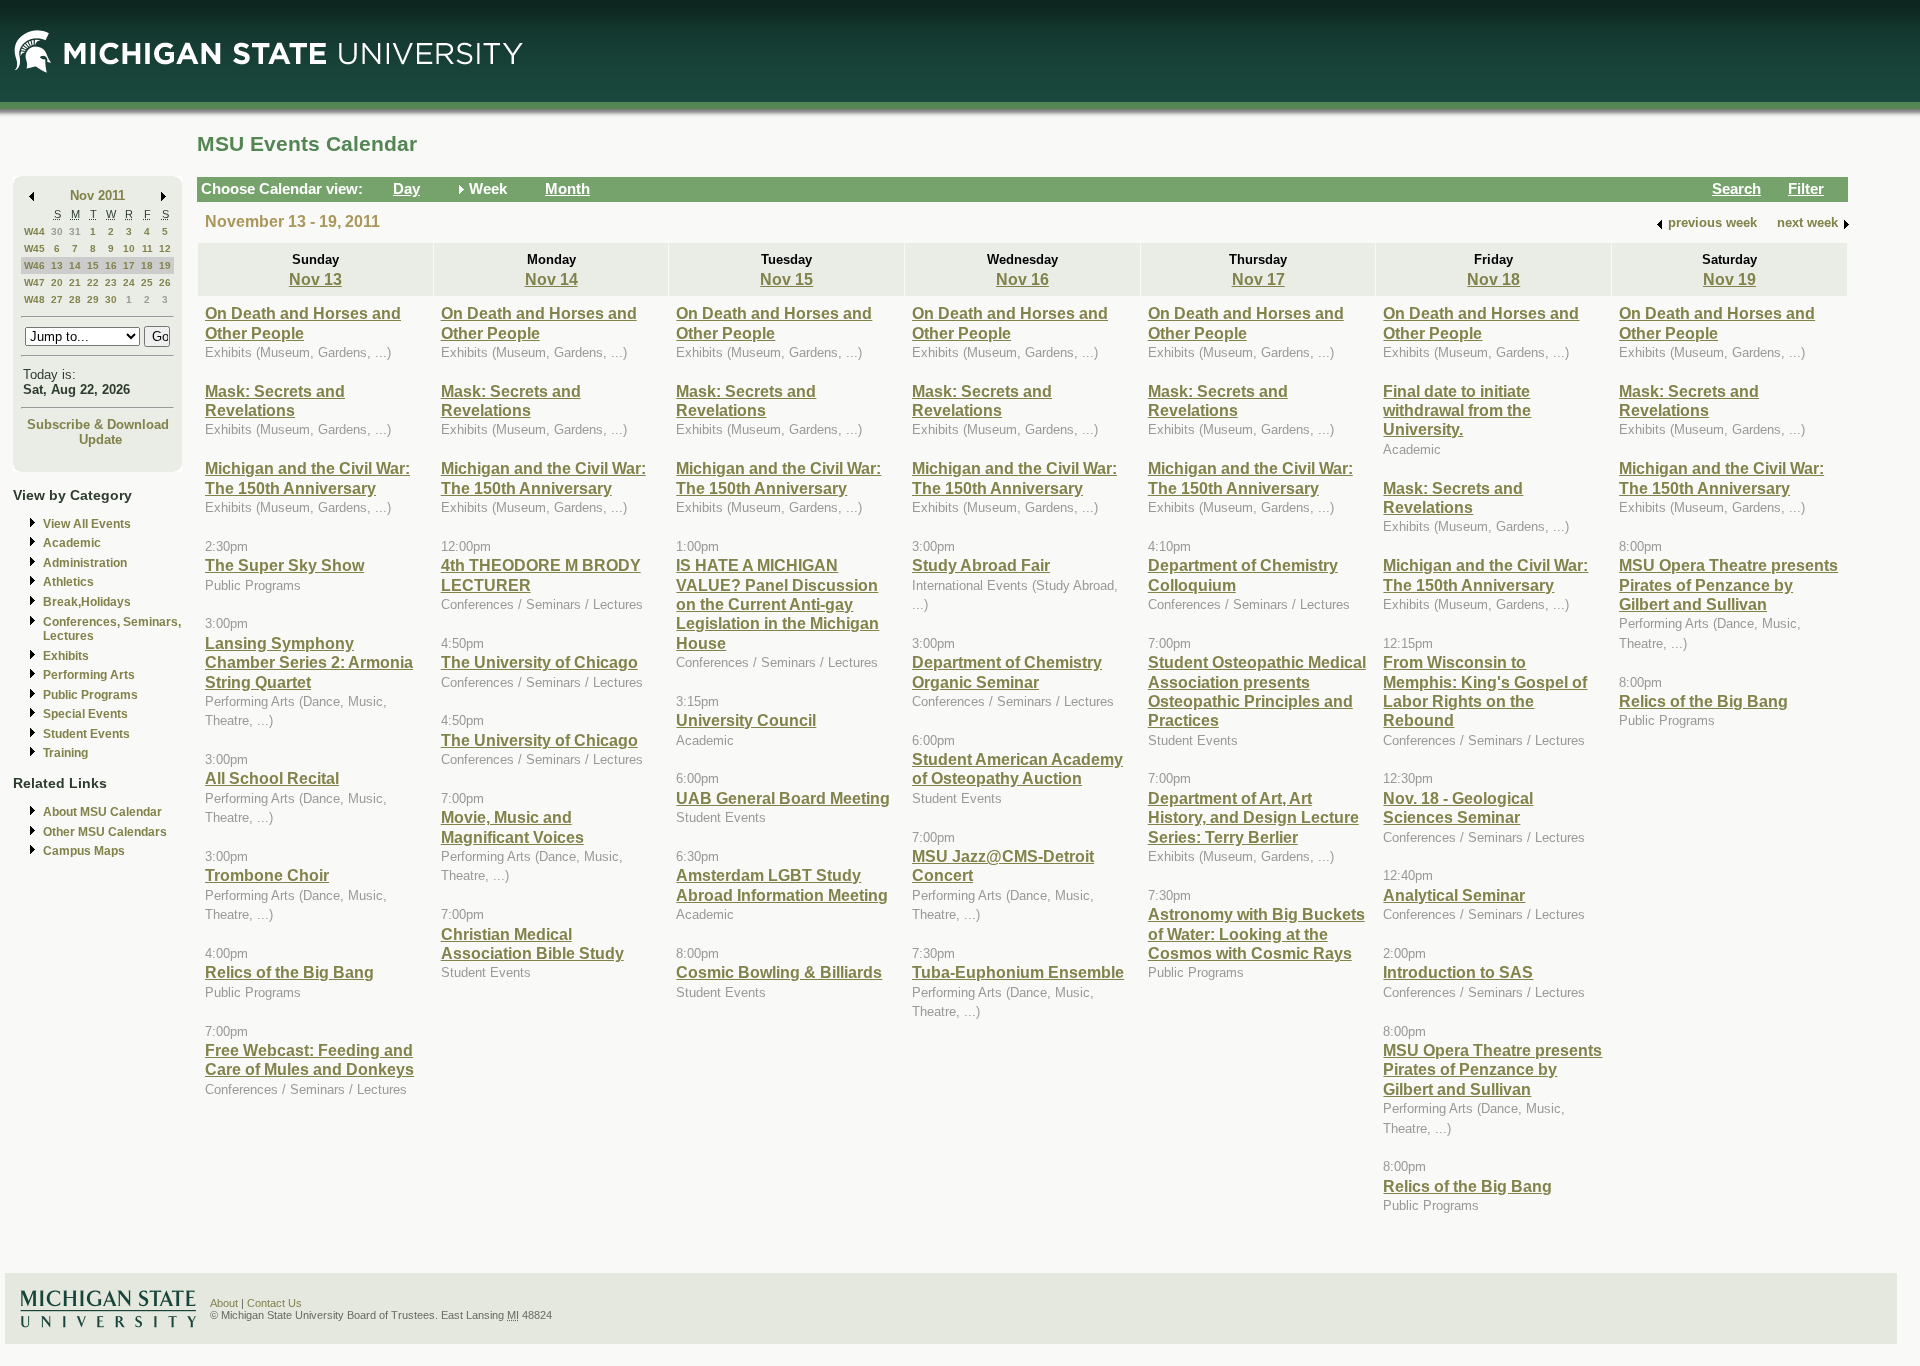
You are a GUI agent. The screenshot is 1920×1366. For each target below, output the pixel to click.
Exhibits (66, 656)
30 (57, 231)
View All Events (87, 524)
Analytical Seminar (1454, 895)
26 (165, 282)
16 (111, 265)
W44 (34, 231)
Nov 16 (1022, 279)
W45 (34, 248)
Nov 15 (786, 279)
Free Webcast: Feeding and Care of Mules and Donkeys (309, 1059)
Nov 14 (551, 279)
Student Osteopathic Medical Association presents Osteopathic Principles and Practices (1257, 691)
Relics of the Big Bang (289, 972)
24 (129, 282)
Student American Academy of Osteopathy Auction (1017, 768)
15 (93, 265)
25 (147, 282)
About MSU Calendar (102, 812)
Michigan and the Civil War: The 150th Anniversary (307, 477)
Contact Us (274, 1303)
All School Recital (272, 778)
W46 (34, 265)
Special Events (85, 714)
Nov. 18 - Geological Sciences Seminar (1458, 807)
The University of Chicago (539, 662)
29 (93, 299)
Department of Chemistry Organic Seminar (1007, 671)
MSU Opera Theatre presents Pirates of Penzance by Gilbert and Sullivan (1492, 1069)
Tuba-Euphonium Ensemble (1018, 972)
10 (129, 248)
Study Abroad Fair (981, 565)
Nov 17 (1258, 279)
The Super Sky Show (284, 565)
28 (75, 299)
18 (147, 265)
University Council (746, 720)
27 (57, 299)
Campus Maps (84, 851)
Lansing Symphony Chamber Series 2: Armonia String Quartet (309, 662)
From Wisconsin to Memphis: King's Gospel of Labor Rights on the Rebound (1485, 691)
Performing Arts (89, 675)
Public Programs (90, 695)
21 (75, 282)
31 (75, 231)
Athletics (68, 582)
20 (57, 282)
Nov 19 (1729, 279)
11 (147, 248)
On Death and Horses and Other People (303, 322)
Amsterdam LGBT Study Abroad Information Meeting (782, 884)
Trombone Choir (267, 875)
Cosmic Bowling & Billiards (779, 972)
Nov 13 (315, 279)
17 (129, 265)
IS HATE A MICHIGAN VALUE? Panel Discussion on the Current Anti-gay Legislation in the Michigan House (777, 604)
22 (93, 282)
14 (75, 265)
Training (65, 753)
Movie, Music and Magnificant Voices (512, 826)
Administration (85, 563)
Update (100, 439)
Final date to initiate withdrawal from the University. (1457, 410)
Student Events (86, 734)
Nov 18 (1493, 279)
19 (165, 265)
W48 (34, 299)
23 (111, 282)
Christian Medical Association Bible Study (532, 943)
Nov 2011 (97, 195)
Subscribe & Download (98, 424)
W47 (34, 282)
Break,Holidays (87, 602)
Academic (72, 543)
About (224, 1303)
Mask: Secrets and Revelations (275, 400)
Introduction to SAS (1458, 972)
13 (57, 265)
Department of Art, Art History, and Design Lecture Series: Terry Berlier (1253, 817)
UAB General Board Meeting (783, 798)
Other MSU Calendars (105, 832)
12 (165, 248)
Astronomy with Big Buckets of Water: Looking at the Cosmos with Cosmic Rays (1256, 933)
